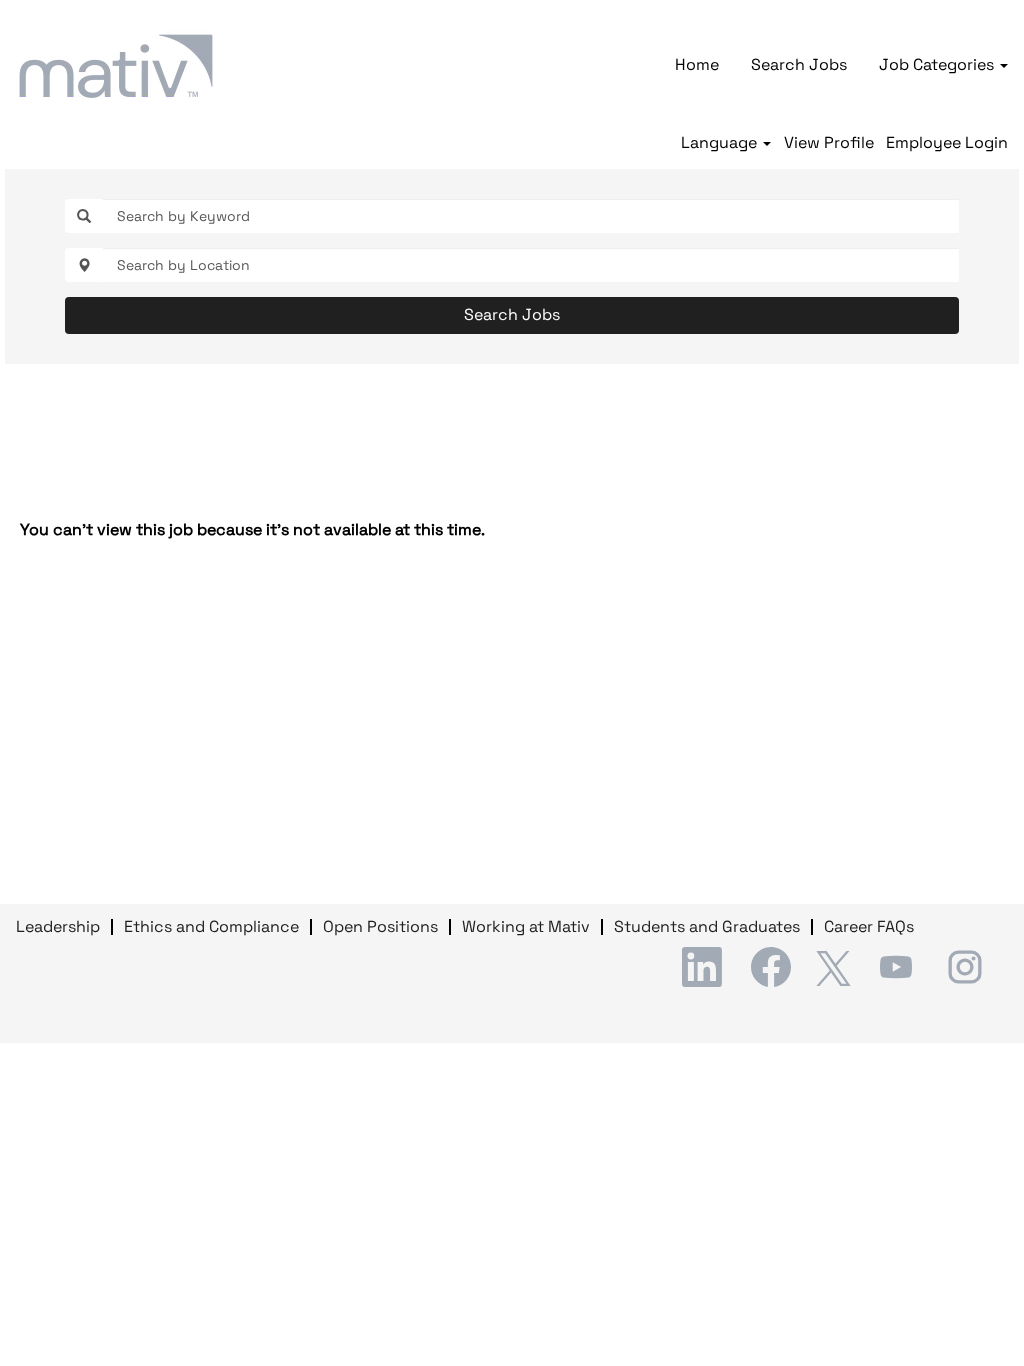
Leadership (58, 926)
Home (697, 64)
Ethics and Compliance (211, 926)
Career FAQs (869, 926)
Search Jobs (799, 64)
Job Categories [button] (938, 64)
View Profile (829, 143)
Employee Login (947, 143)
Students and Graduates (707, 926)
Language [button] (721, 143)
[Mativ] (116, 66)
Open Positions (380, 926)
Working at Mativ (526, 926)
